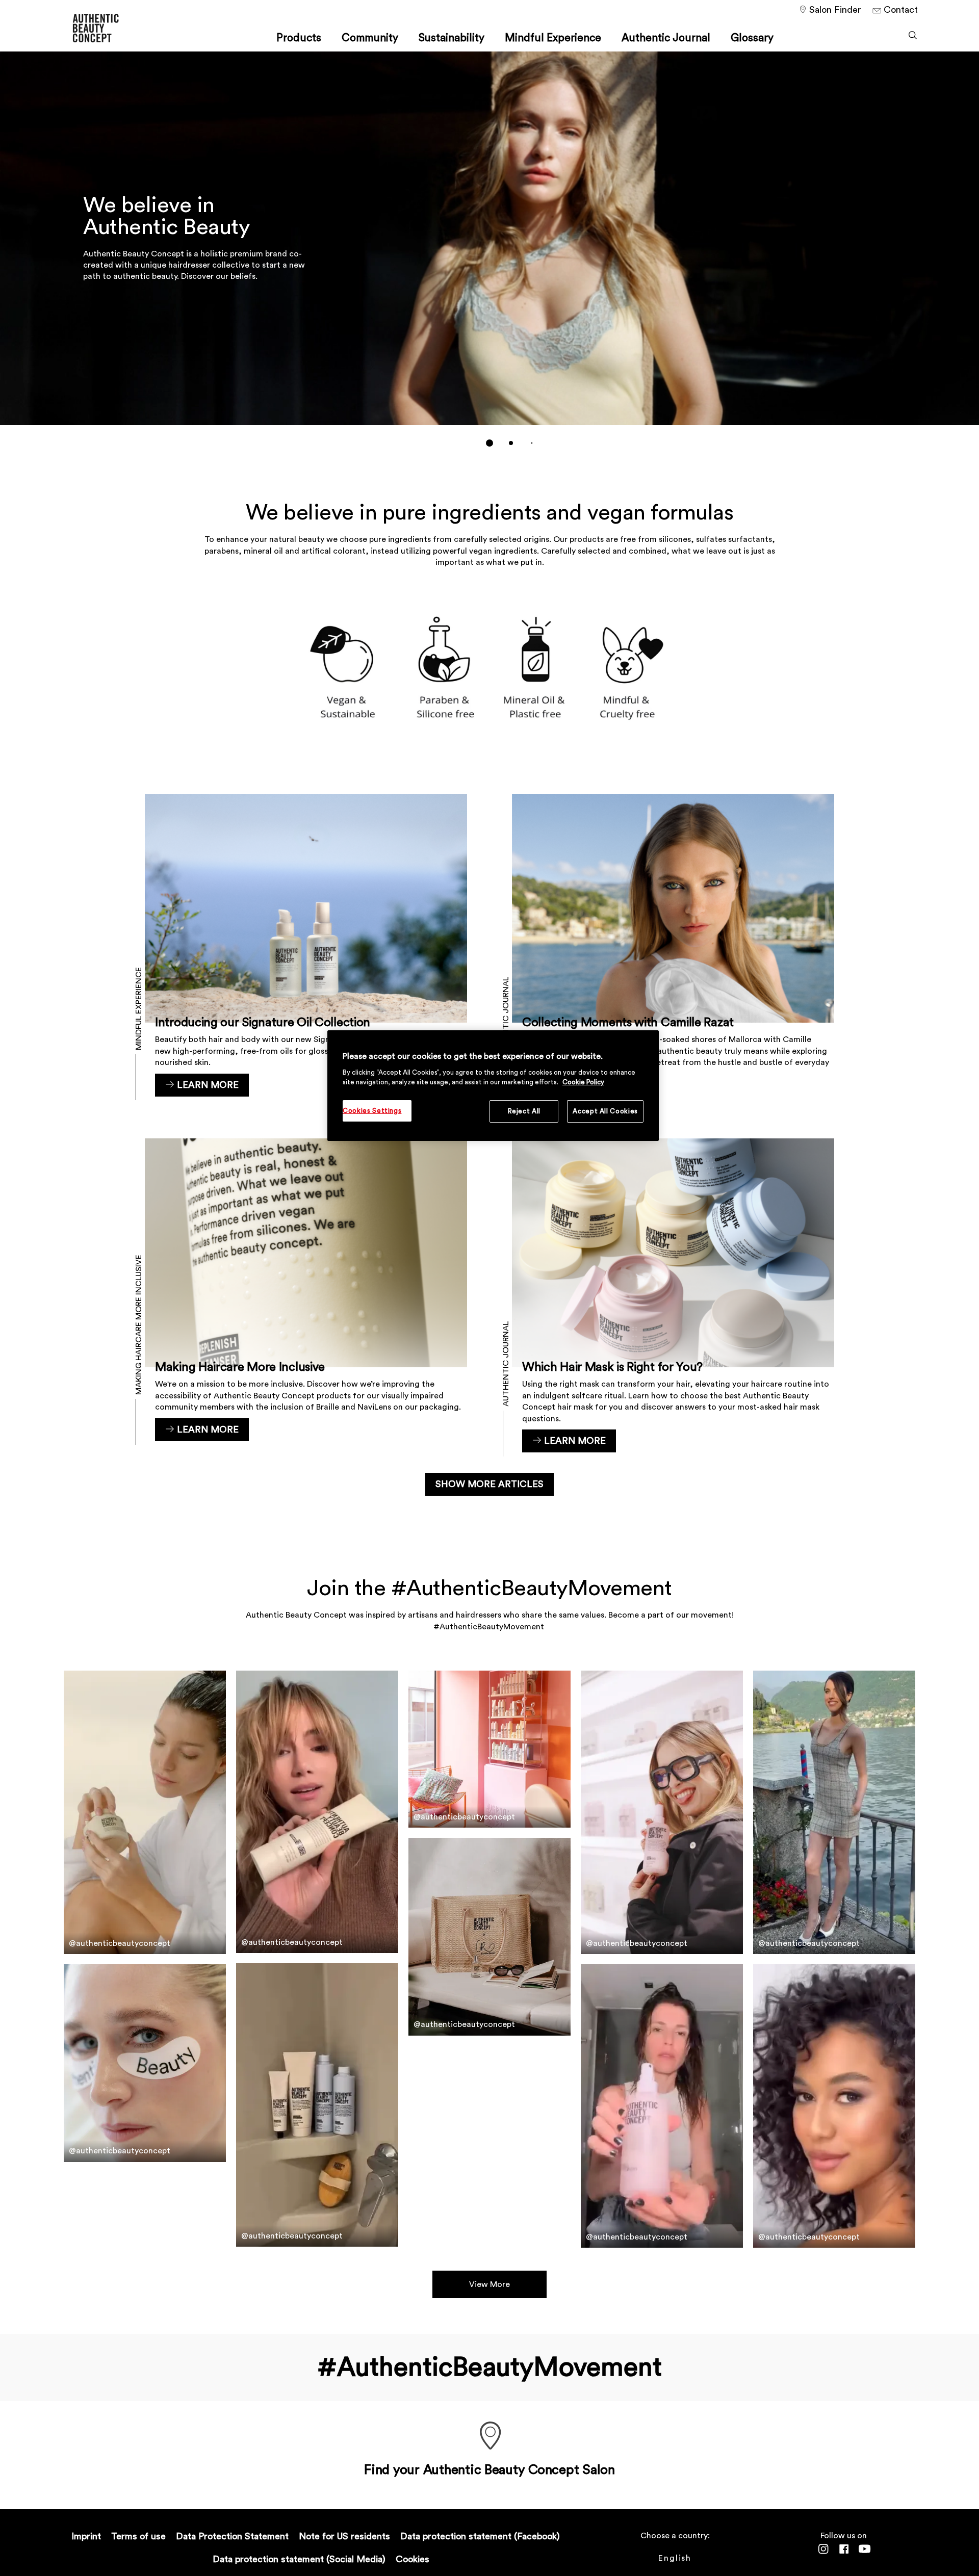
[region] (493, 1086)
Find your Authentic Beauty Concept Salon (489, 2470)
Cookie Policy (583, 1082)
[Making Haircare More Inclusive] (306, 1295)
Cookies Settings (372, 1111)
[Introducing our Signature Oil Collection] (306, 951)
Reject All (524, 1111)
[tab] (489, 443)
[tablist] (489, 443)
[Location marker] (489, 2437)
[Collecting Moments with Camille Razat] (673, 951)
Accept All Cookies (605, 1111)
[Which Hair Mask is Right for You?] (673, 1295)
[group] (489, 256)
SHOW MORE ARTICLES (489, 1484)
